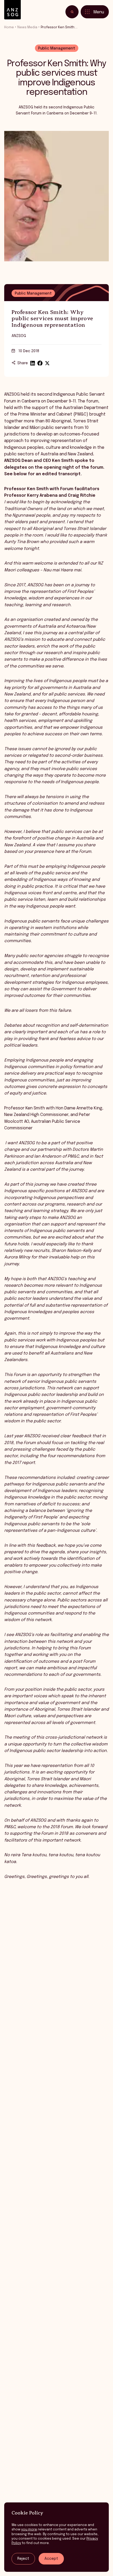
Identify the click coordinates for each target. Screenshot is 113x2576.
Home (9, 27)
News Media (27, 27)
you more (29, 2530)
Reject (23, 2559)
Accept (51, 2559)
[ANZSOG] (12, 10)
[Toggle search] (72, 12)
